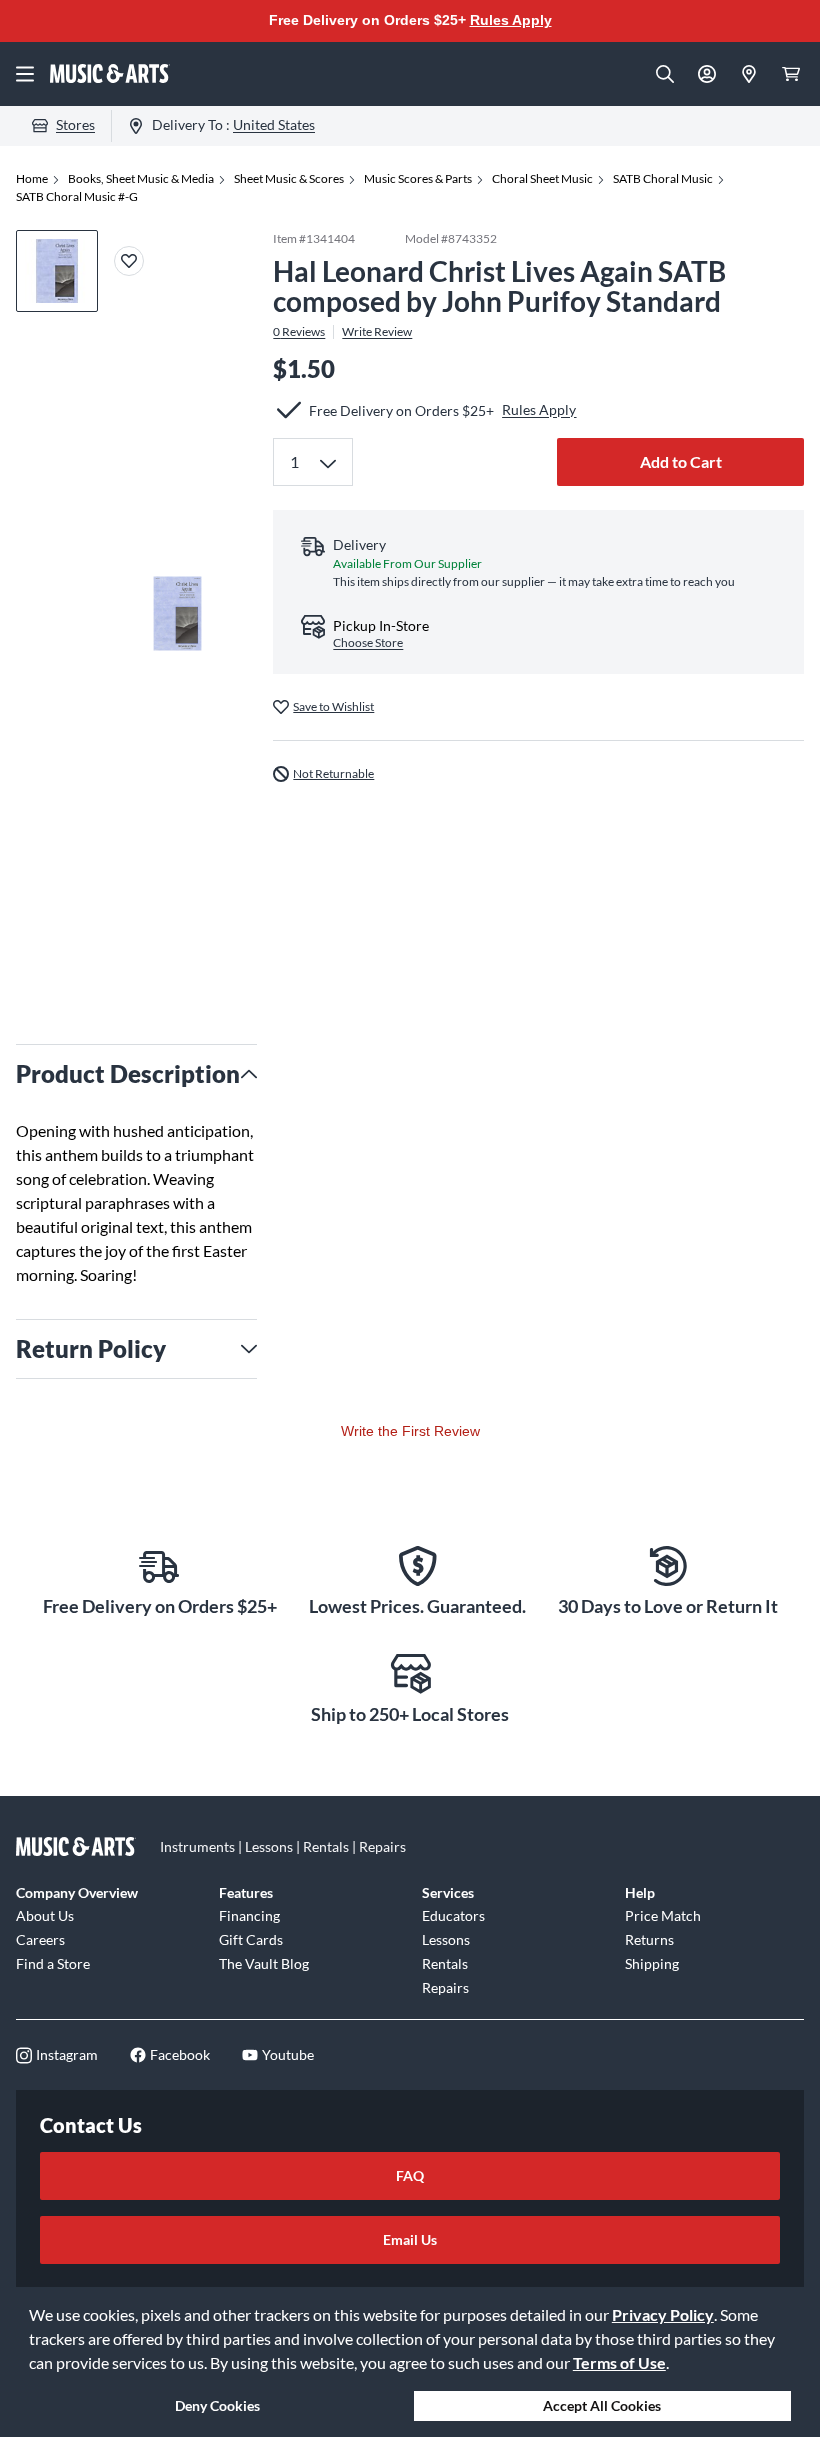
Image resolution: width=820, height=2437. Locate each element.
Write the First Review (410, 1431)
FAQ (410, 2175)
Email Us (410, 2239)
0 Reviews (299, 332)
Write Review (377, 332)
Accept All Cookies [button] (602, 2405)
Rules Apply (511, 20)
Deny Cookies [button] (217, 2405)
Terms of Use (619, 2362)
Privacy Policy (663, 2314)
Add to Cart (681, 461)
